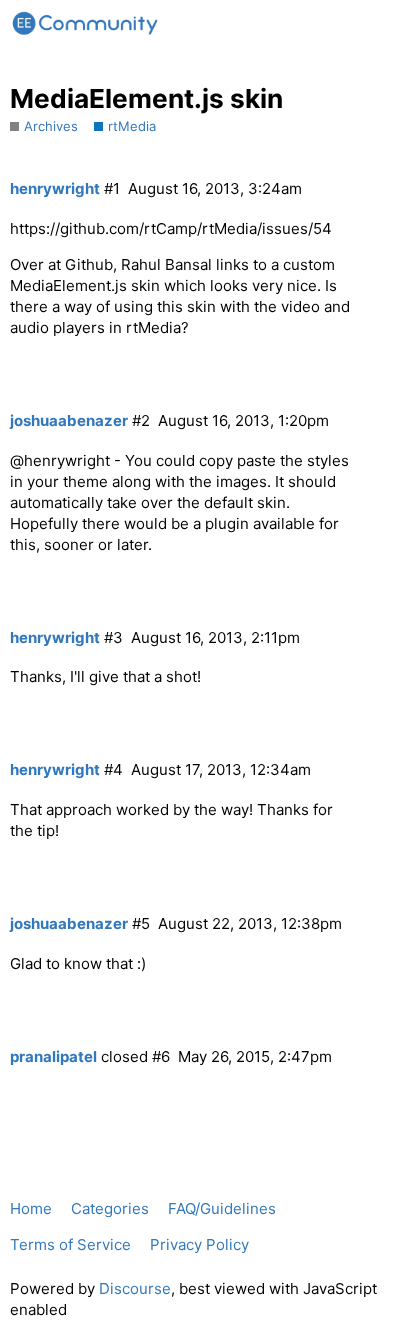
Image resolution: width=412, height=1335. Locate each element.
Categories (110, 1208)
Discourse (135, 1288)
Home (31, 1208)
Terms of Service (70, 1244)
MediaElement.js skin (146, 98)
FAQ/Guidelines (222, 1208)
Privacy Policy (199, 1244)
